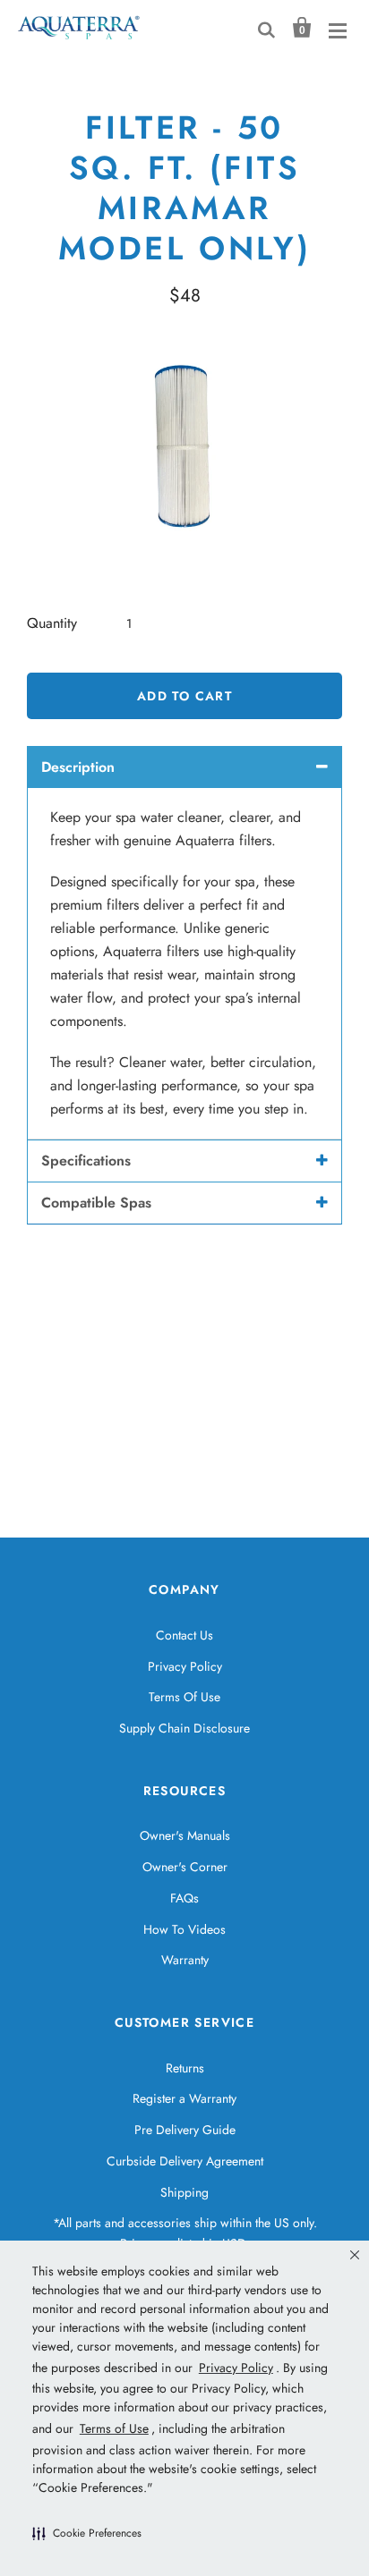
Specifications (86, 1161)
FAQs (184, 1898)
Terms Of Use (184, 1697)
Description (78, 767)
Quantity (52, 623)
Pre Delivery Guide (185, 2130)
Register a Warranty (184, 2098)
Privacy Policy (185, 1666)
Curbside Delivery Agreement (185, 2161)
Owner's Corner (185, 1867)
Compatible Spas (96, 1203)
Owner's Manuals (185, 1835)
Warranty (185, 1960)
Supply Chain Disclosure (184, 1728)
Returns (185, 2068)
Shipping (184, 2192)
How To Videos (184, 1929)
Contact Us (184, 1635)
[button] (87, 2533)
